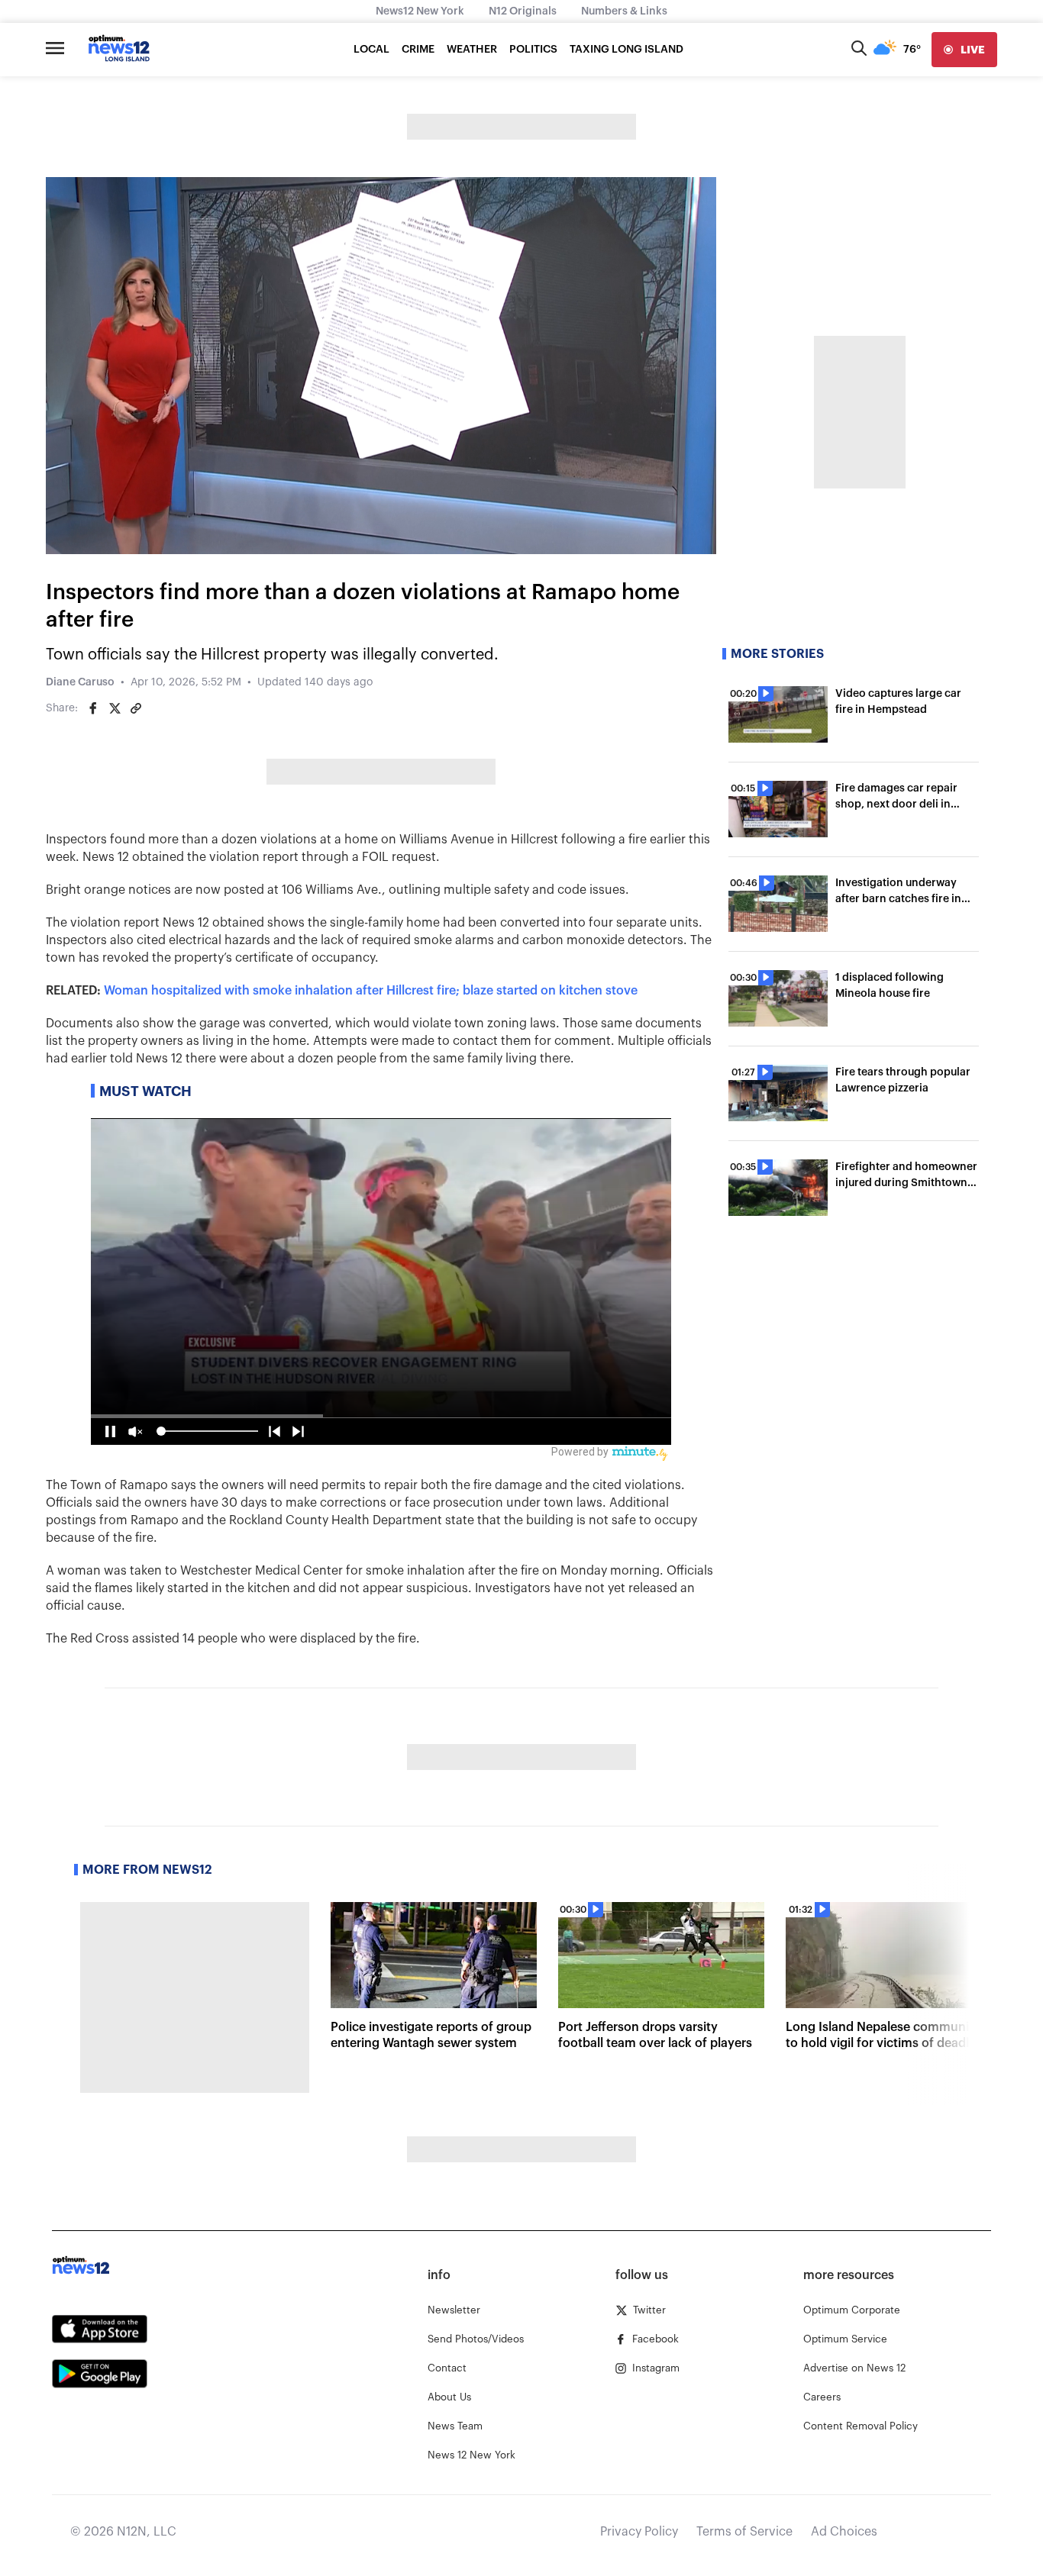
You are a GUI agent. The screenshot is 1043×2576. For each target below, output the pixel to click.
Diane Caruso (80, 682)
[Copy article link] (136, 708)
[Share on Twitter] (115, 708)
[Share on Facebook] (93, 708)
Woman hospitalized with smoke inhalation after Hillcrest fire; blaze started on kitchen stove (371, 991)
